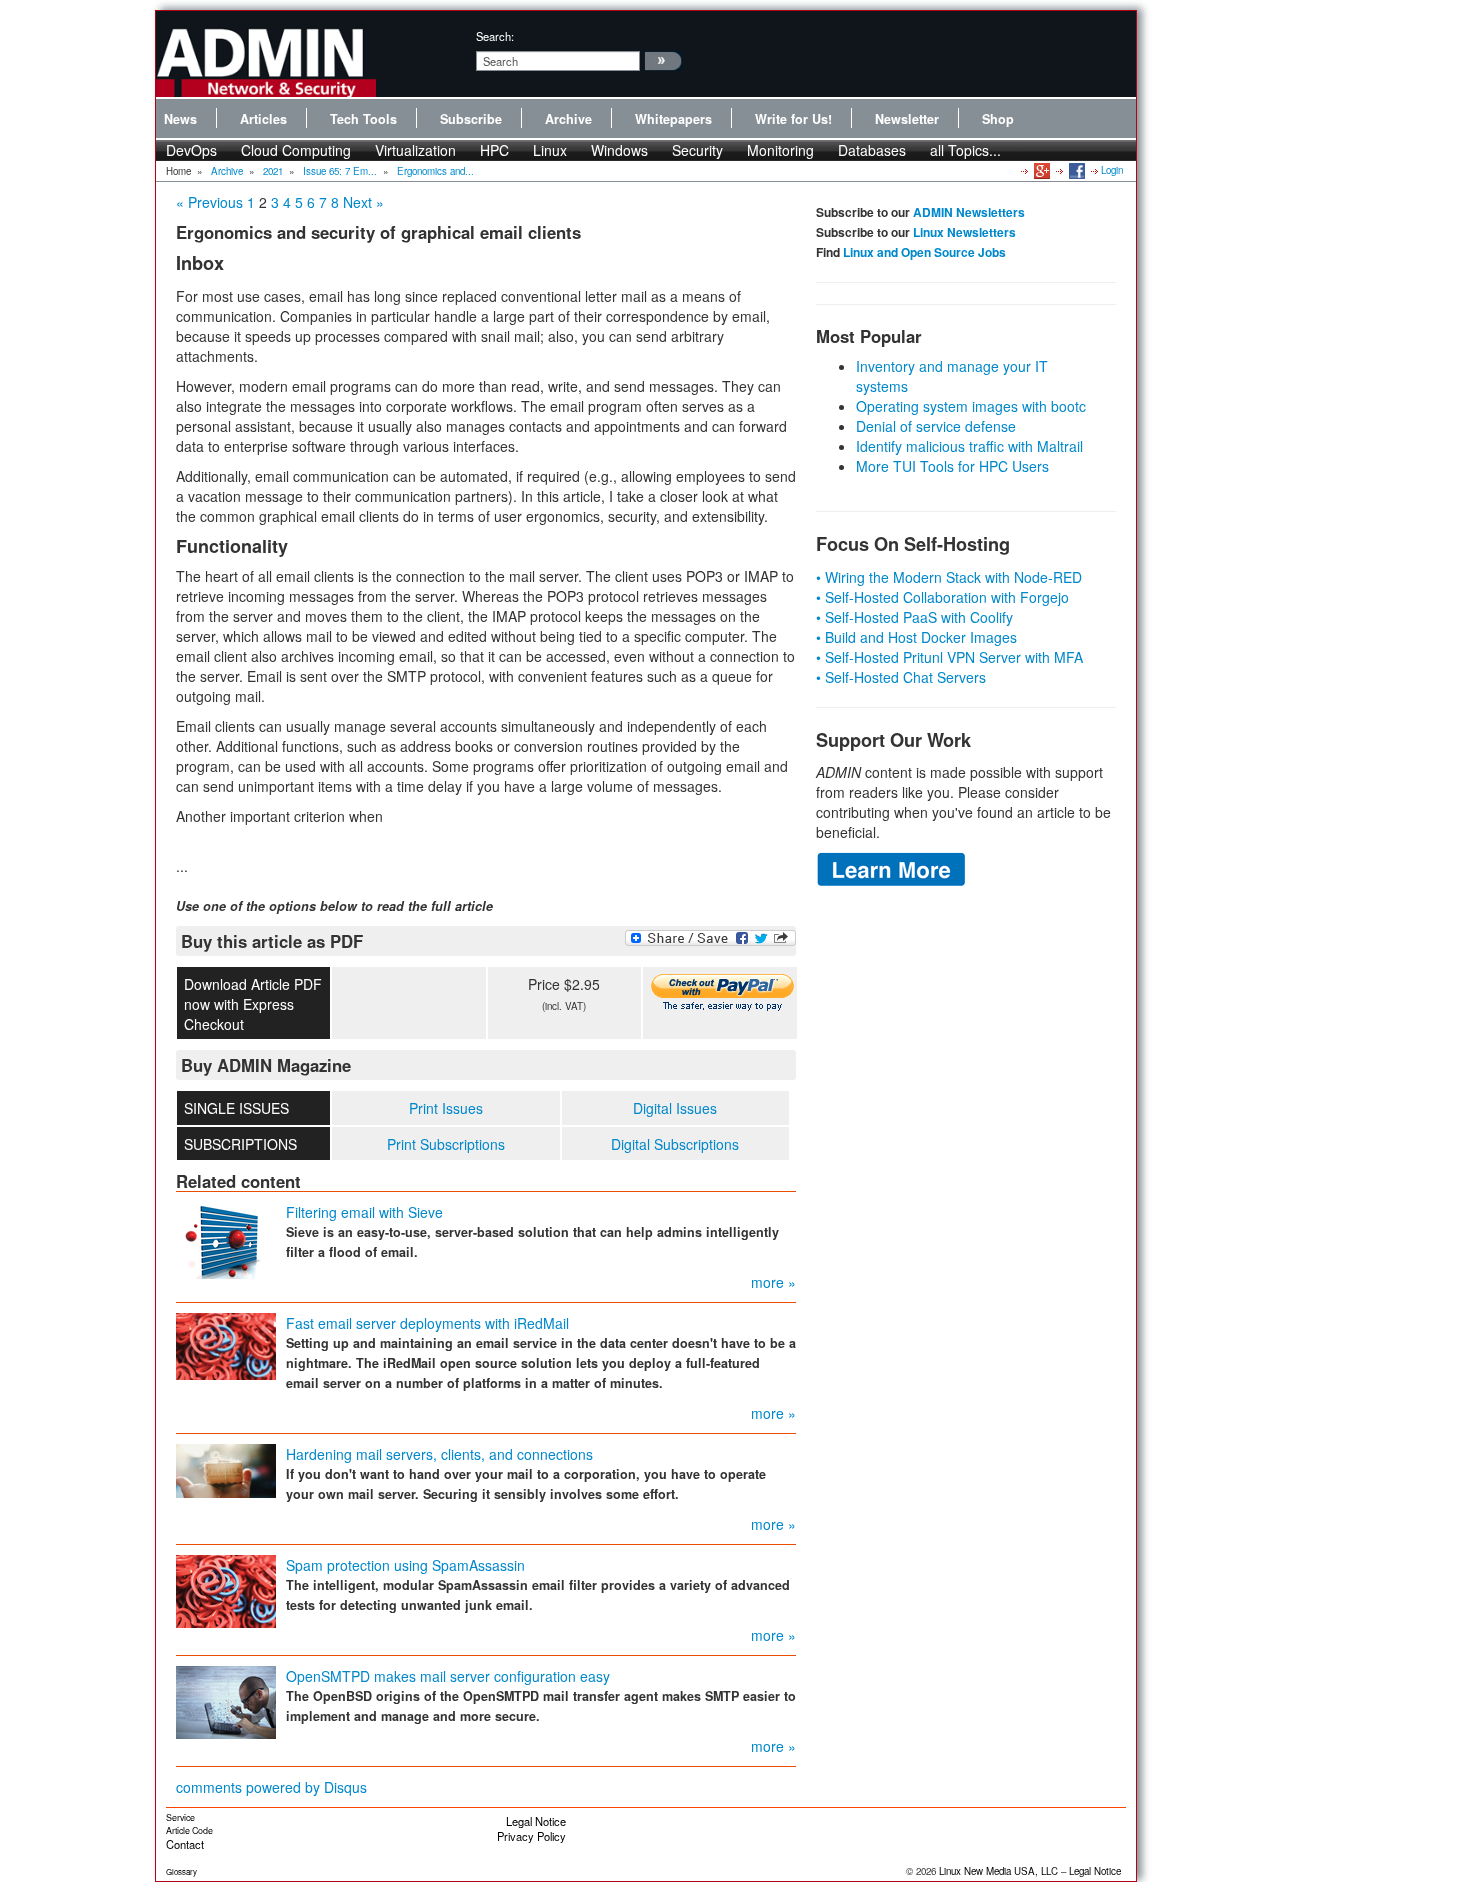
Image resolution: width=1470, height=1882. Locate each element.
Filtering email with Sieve (364, 1212)
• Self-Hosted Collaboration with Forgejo (942, 597)
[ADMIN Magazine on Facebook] (1075, 170)
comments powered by (271, 1787)
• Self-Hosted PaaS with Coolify (914, 617)
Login (1112, 170)
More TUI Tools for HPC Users (952, 466)
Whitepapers (673, 119)
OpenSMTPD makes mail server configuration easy (448, 1676)
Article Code (189, 1830)
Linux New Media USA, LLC (998, 1871)
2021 (273, 171)
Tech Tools (363, 119)
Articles (263, 119)
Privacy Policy (531, 1836)
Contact (185, 1844)
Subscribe (471, 119)
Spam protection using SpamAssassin (405, 1565)
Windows (619, 150)
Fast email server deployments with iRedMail (427, 1323)
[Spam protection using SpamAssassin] (226, 1590)
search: (495, 36)
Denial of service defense (936, 426)
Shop (998, 119)
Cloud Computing (296, 150)
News (180, 119)
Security (697, 150)
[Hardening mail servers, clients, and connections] (226, 1469)
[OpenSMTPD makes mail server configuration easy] (226, 1701)
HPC (494, 150)
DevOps (191, 150)
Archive (568, 119)
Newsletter (907, 119)
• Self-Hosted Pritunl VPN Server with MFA (949, 657)
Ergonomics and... (435, 171)
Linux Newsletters (964, 232)
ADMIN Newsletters (969, 212)
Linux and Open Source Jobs (924, 252)
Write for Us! (793, 119)
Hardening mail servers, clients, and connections (439, 1454)
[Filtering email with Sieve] (226, 1239)
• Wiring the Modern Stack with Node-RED (949, 577)
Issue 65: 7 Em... (340, 171)
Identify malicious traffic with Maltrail (969, 446)
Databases (872, 150)
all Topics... (965, 150)
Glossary (181, 1871)
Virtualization (415, 150)
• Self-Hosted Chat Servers (901, 677)
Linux (550, 150)
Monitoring (780, 150)
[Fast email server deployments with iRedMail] (226, 1345)
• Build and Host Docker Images (916, 637)
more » (773, 1282)
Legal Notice (536, 1821)
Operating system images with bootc (971, 406)
